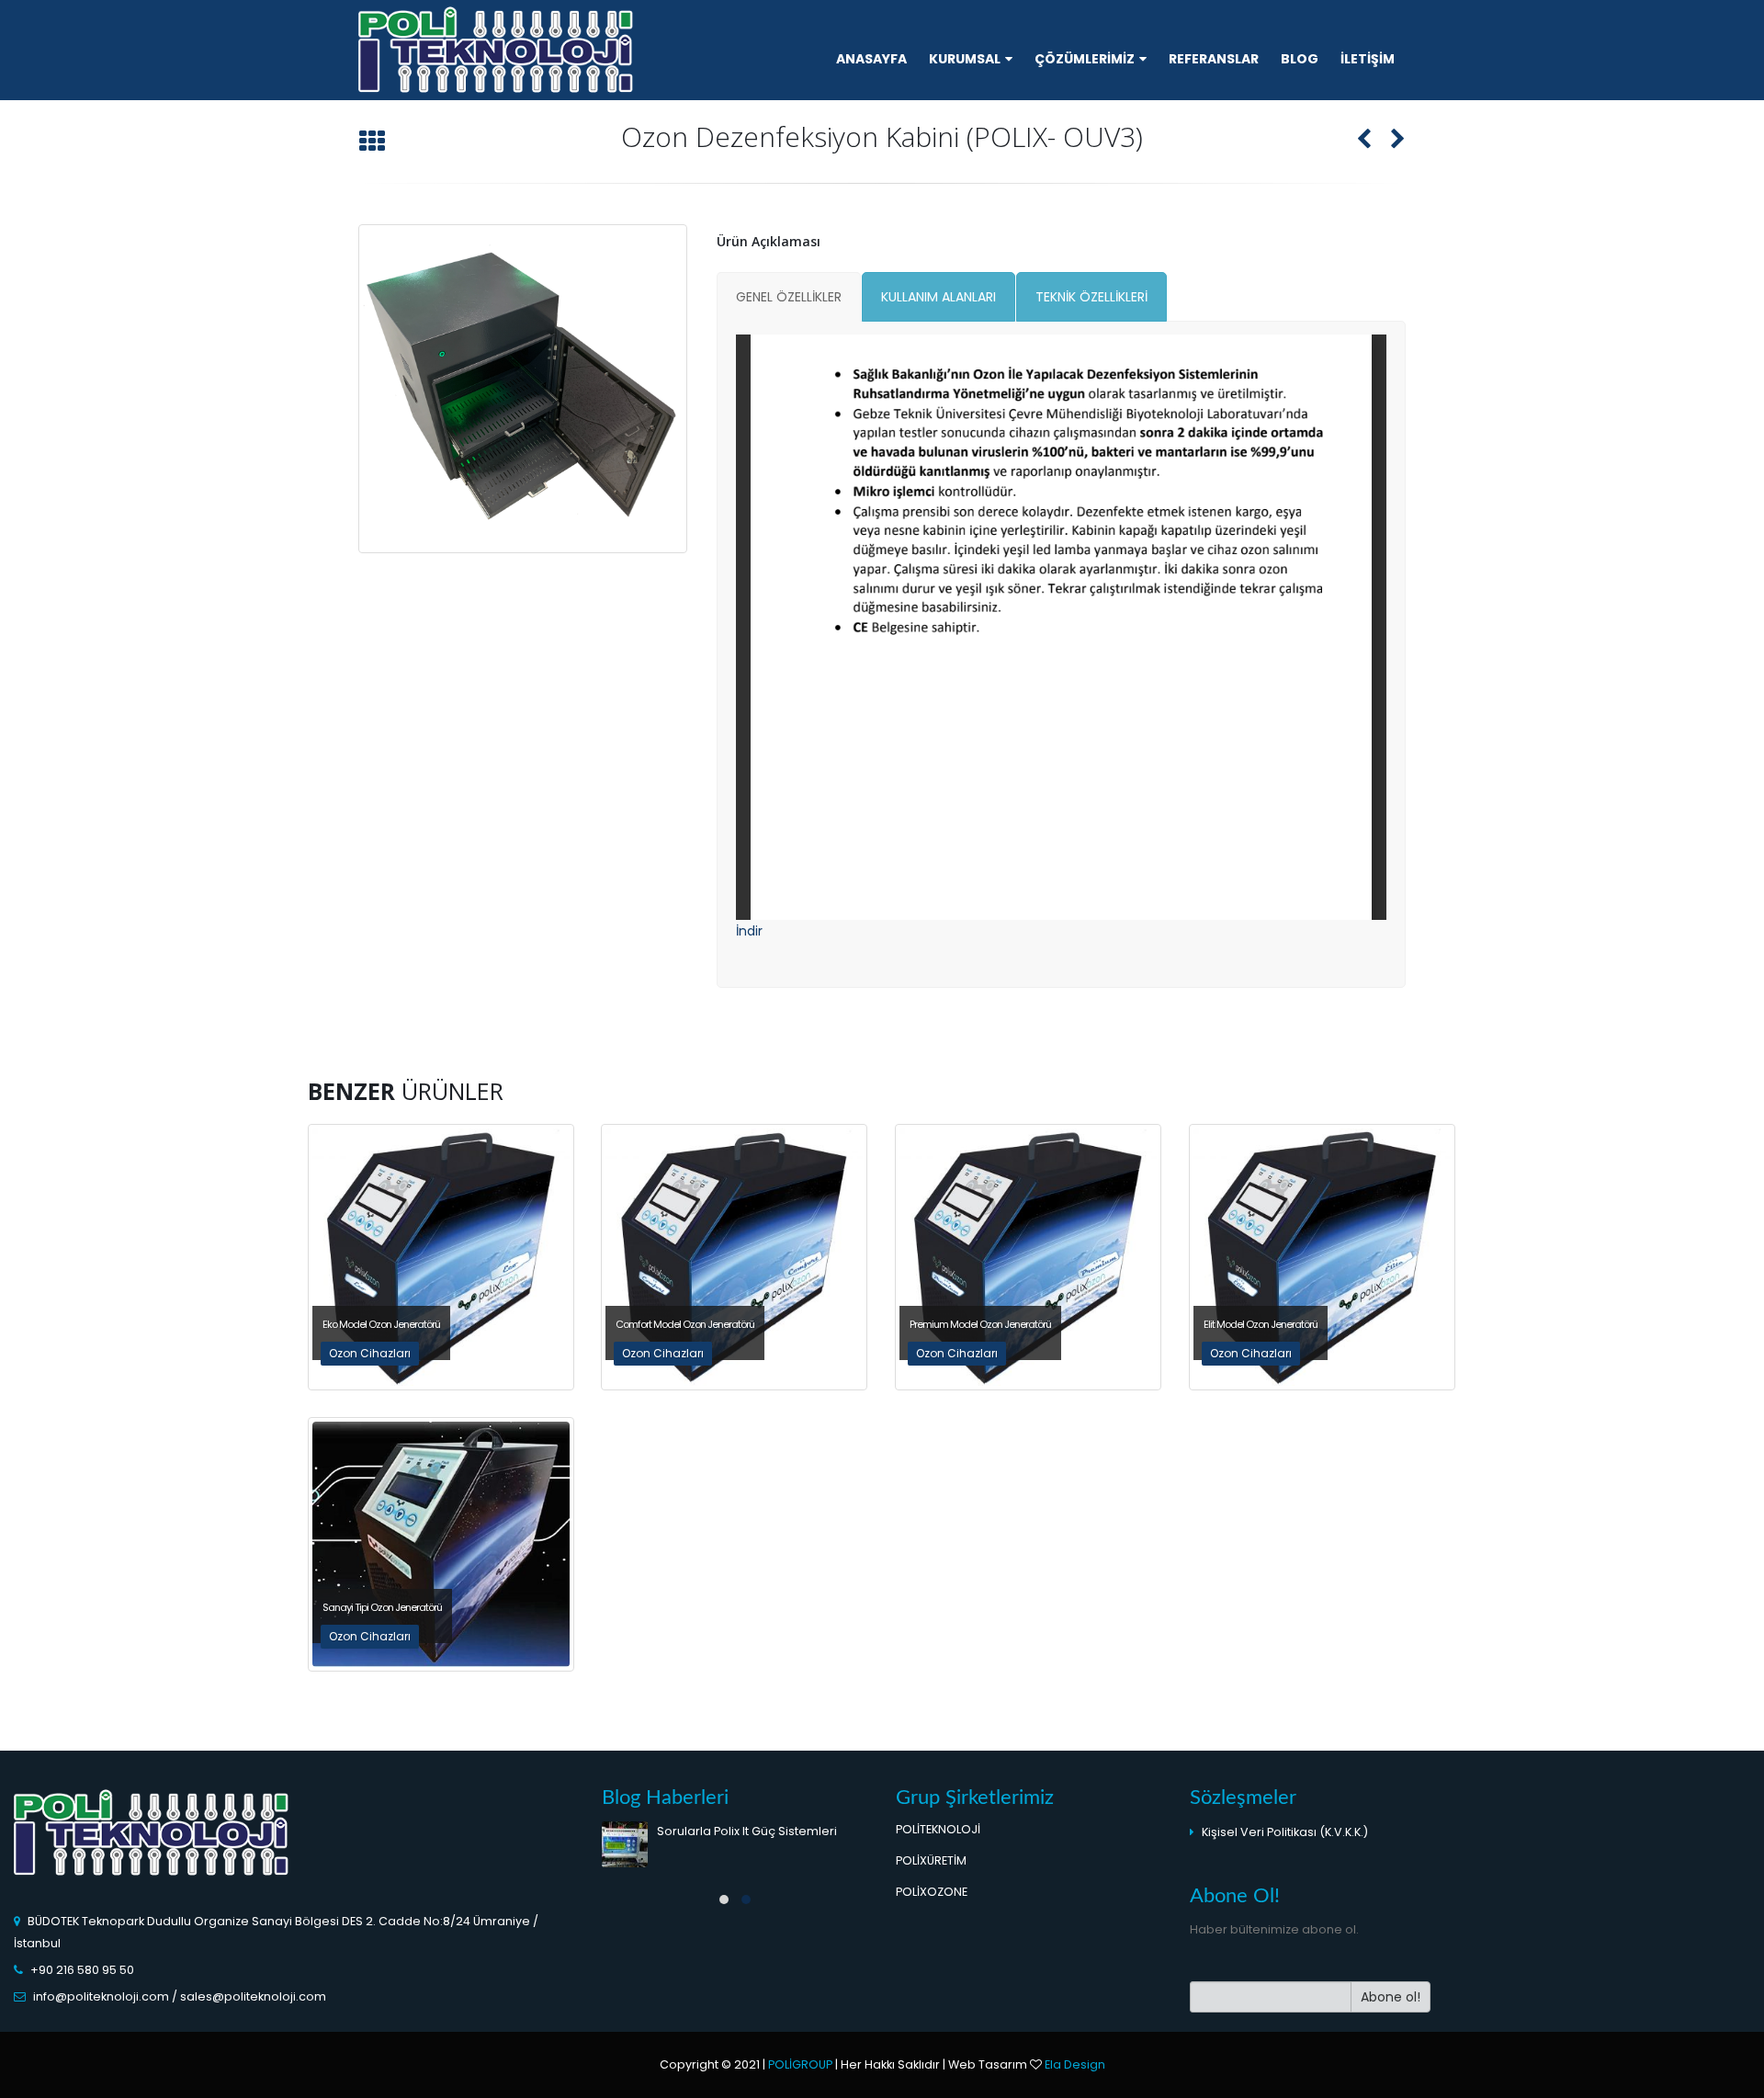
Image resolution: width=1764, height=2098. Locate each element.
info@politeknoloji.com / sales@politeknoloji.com (180, 1996)
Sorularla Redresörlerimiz (733, 1920)
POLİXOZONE (932, 1892)
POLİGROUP (800, 2064)
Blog (1300, 59)
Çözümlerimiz (1085, 59)
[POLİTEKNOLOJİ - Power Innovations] (496, 52)
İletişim (1368, 59)
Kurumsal (965, 59)
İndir (749, 931)
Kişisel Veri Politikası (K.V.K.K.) (1285, 1832)
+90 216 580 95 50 (82, 1970)
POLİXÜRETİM (931, 1860)
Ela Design (1075, 2064)
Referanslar (1214, 59)
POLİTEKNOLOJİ (941, 1829)
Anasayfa (871, 59)
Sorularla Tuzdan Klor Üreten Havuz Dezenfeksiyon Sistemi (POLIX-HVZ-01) (761, 1851)
